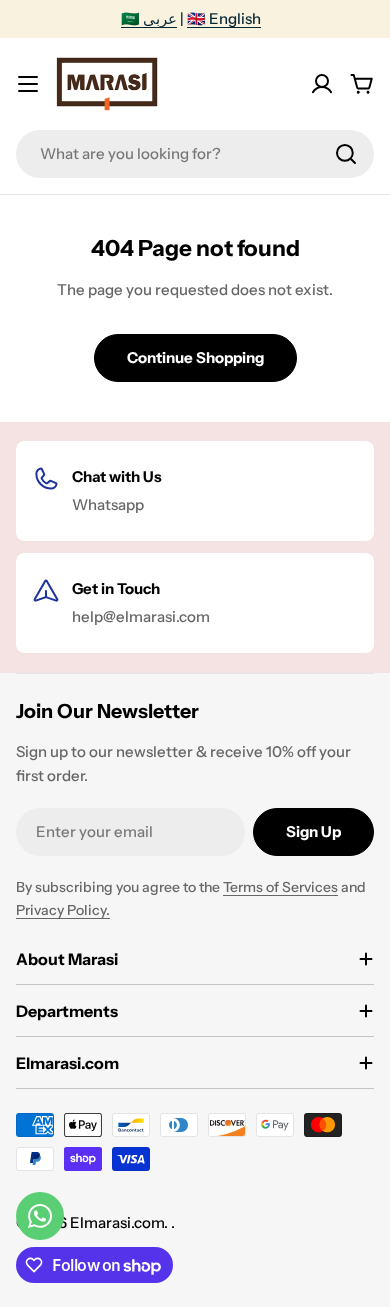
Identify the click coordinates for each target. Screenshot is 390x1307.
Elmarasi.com (117, 1222)
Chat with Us (117, 476)
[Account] (322, 84)
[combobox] (195, 154)
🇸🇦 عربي (149, 18)
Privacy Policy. (63, 910)
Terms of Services (280, 887)
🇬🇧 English (224, 18)
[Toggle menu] (28, 84)
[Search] (346, 154)
